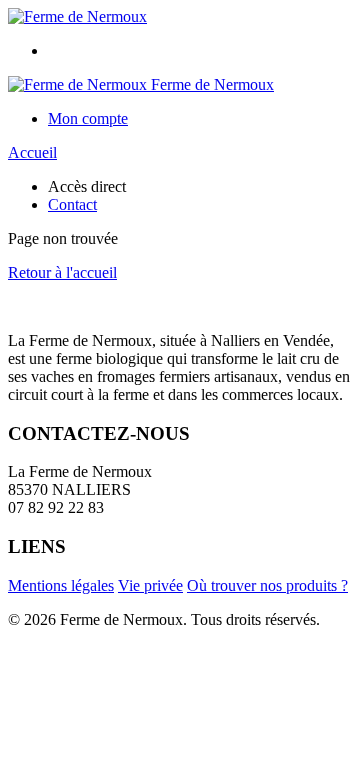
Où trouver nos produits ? (267, 585)
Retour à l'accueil (62, 272)
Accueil (32, 152)
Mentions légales (61, 585)
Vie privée (150, 585)
